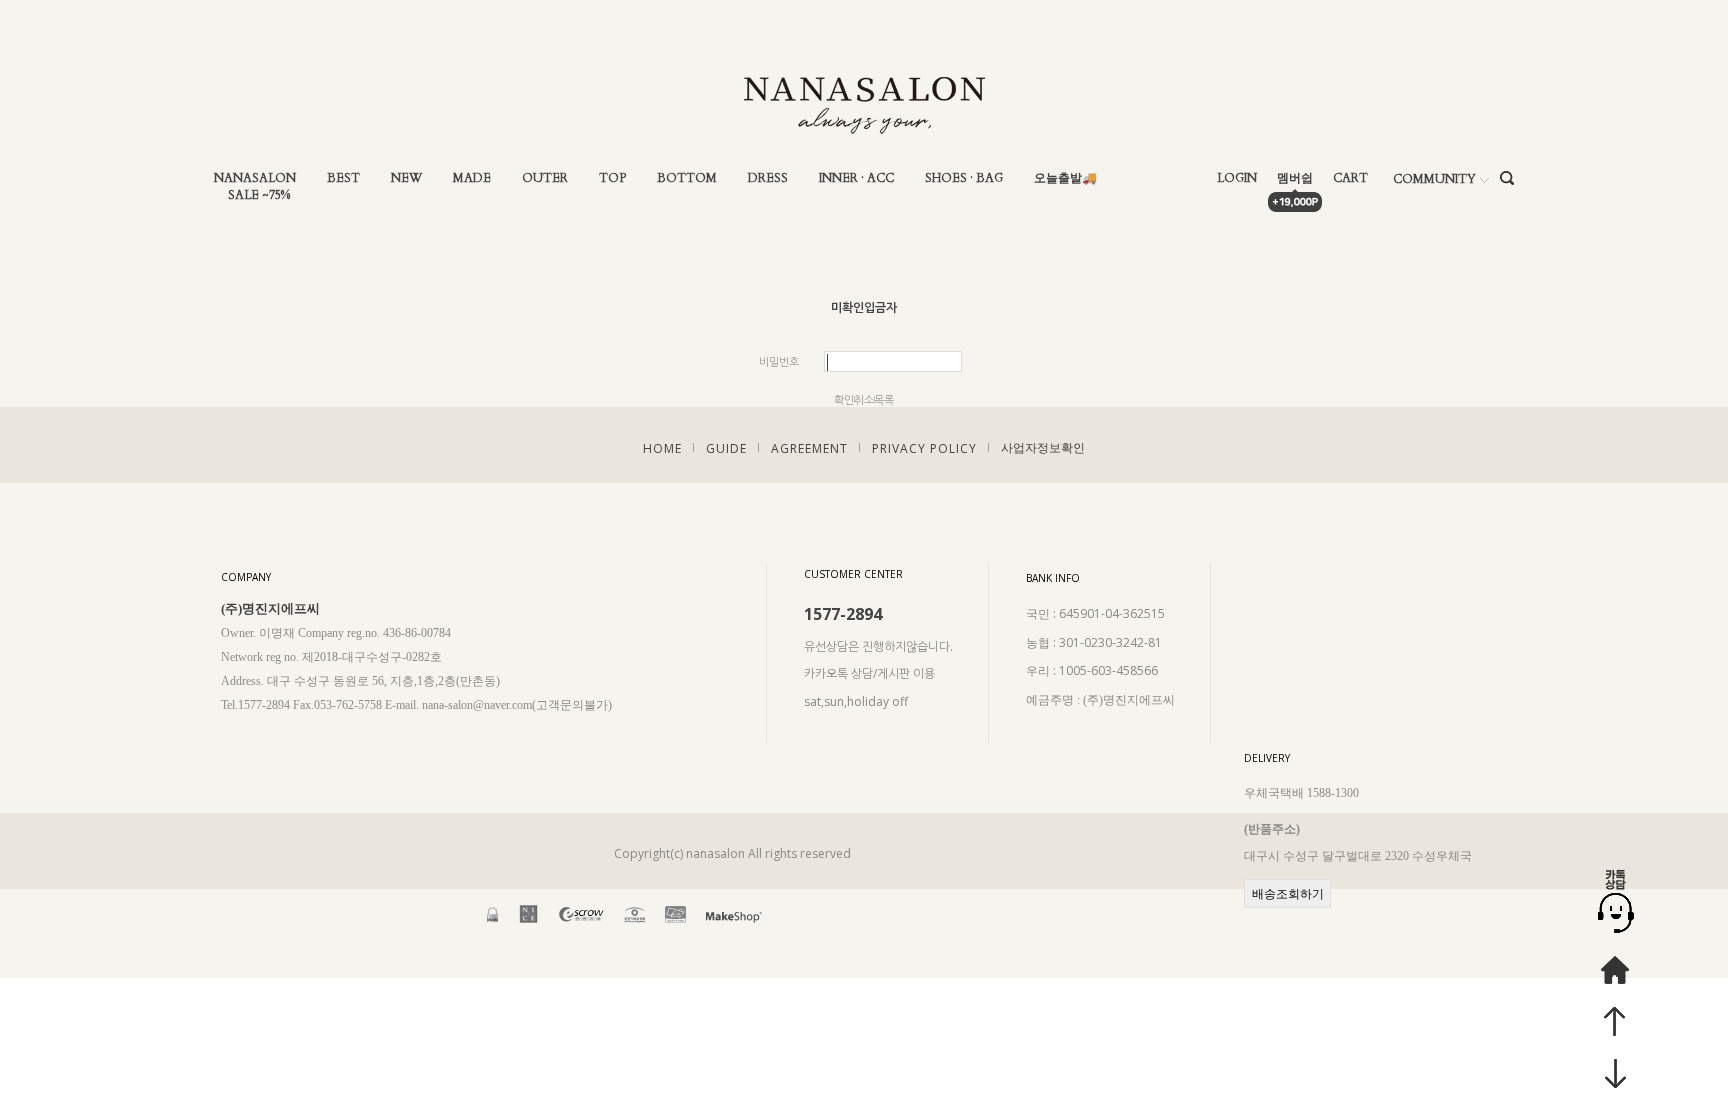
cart (1350, 178)
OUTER (545, 178)
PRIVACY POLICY (924, 448)
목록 (884, 400)
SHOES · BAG (964, 178)
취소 (864, 400)
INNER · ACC (856, 178)
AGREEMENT (809, 448)
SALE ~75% (259, 195)
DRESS (768, 178)
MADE (472, 178)
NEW (406, 178)
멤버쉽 (1295, 178)
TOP (612, 178)
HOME (662, 448)
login (1237, 178)
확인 (844, 400)
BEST (343, 178)
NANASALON (255, 178)
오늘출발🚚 (1065, 178)
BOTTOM (687, 178)
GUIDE (726, 448)
